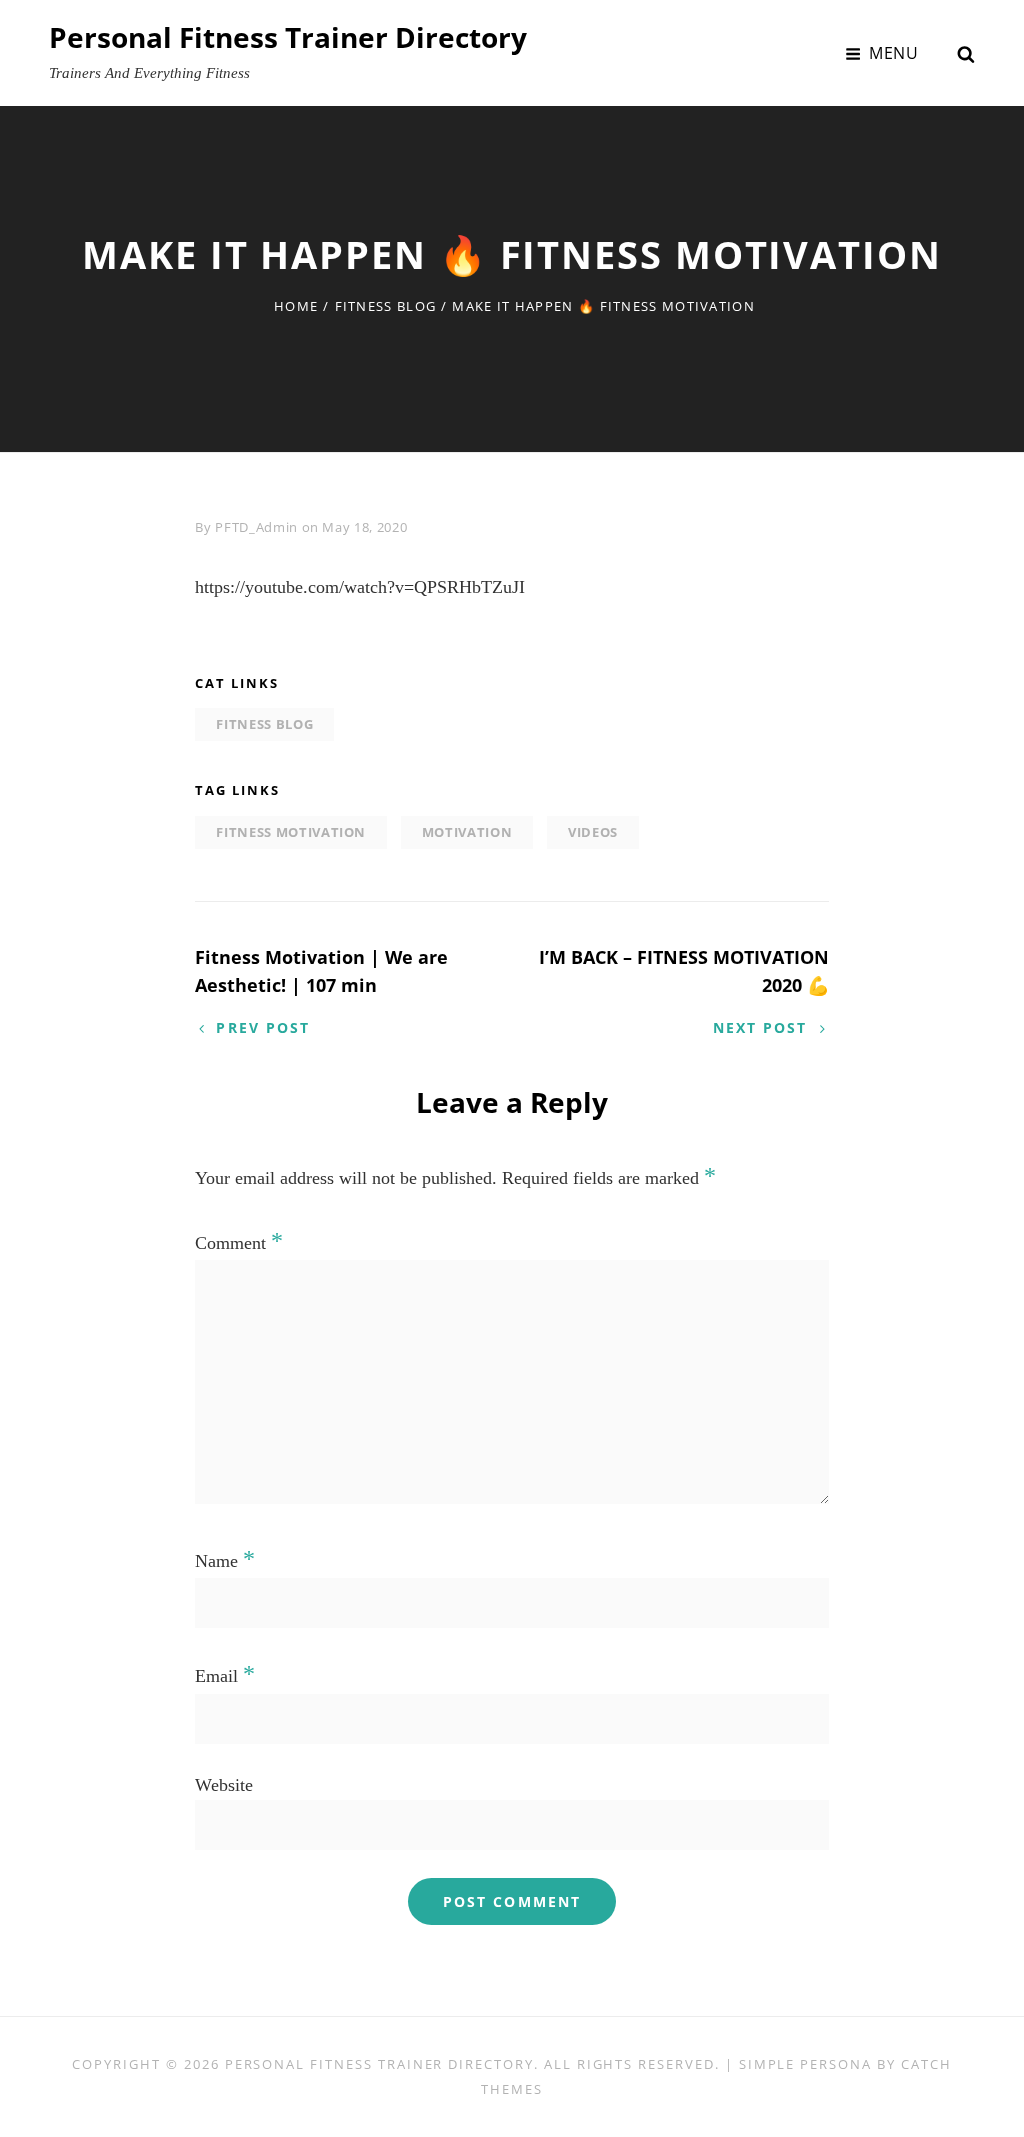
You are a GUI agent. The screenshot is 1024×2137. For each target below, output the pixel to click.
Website (224, 1785)
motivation (467, 832)
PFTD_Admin (256, 527)
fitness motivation (291, 832)
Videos (593, 832)
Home (296, 306)
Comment (239, 1243)
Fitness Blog (386, 306)
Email (225, 1676)
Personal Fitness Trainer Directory (288, 37)
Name (225, 1561)
